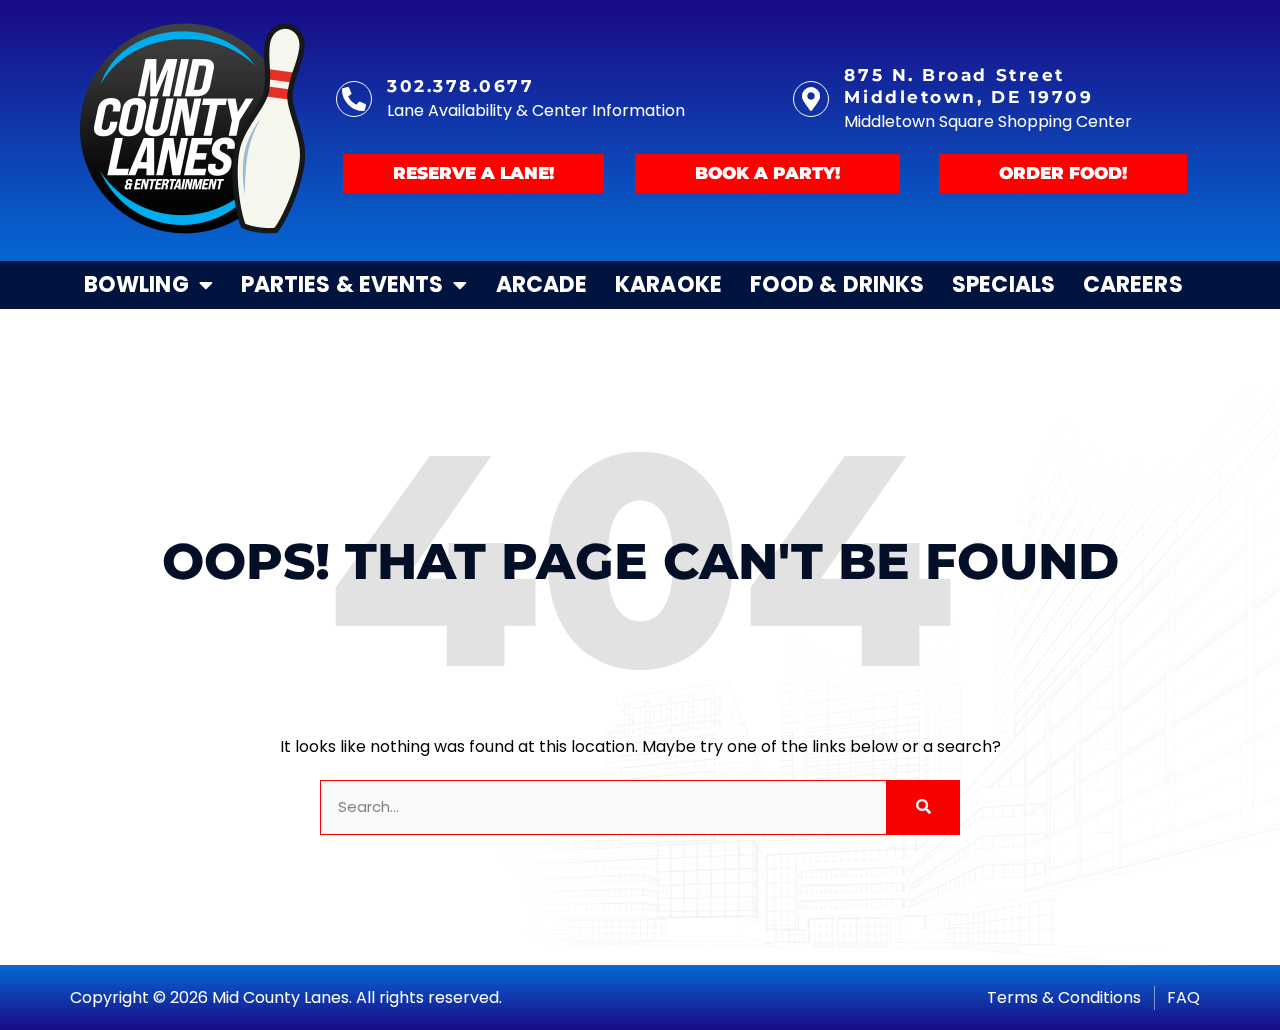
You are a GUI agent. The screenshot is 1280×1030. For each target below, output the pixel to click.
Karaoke (668, 284)
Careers (1133, 284)
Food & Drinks (837, 284)
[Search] (922, 807)
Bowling (136, 284)
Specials (1003, 284)
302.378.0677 (461, 86)
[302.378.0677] (354, 99)
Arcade (542, 284)
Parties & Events (342, 284)
